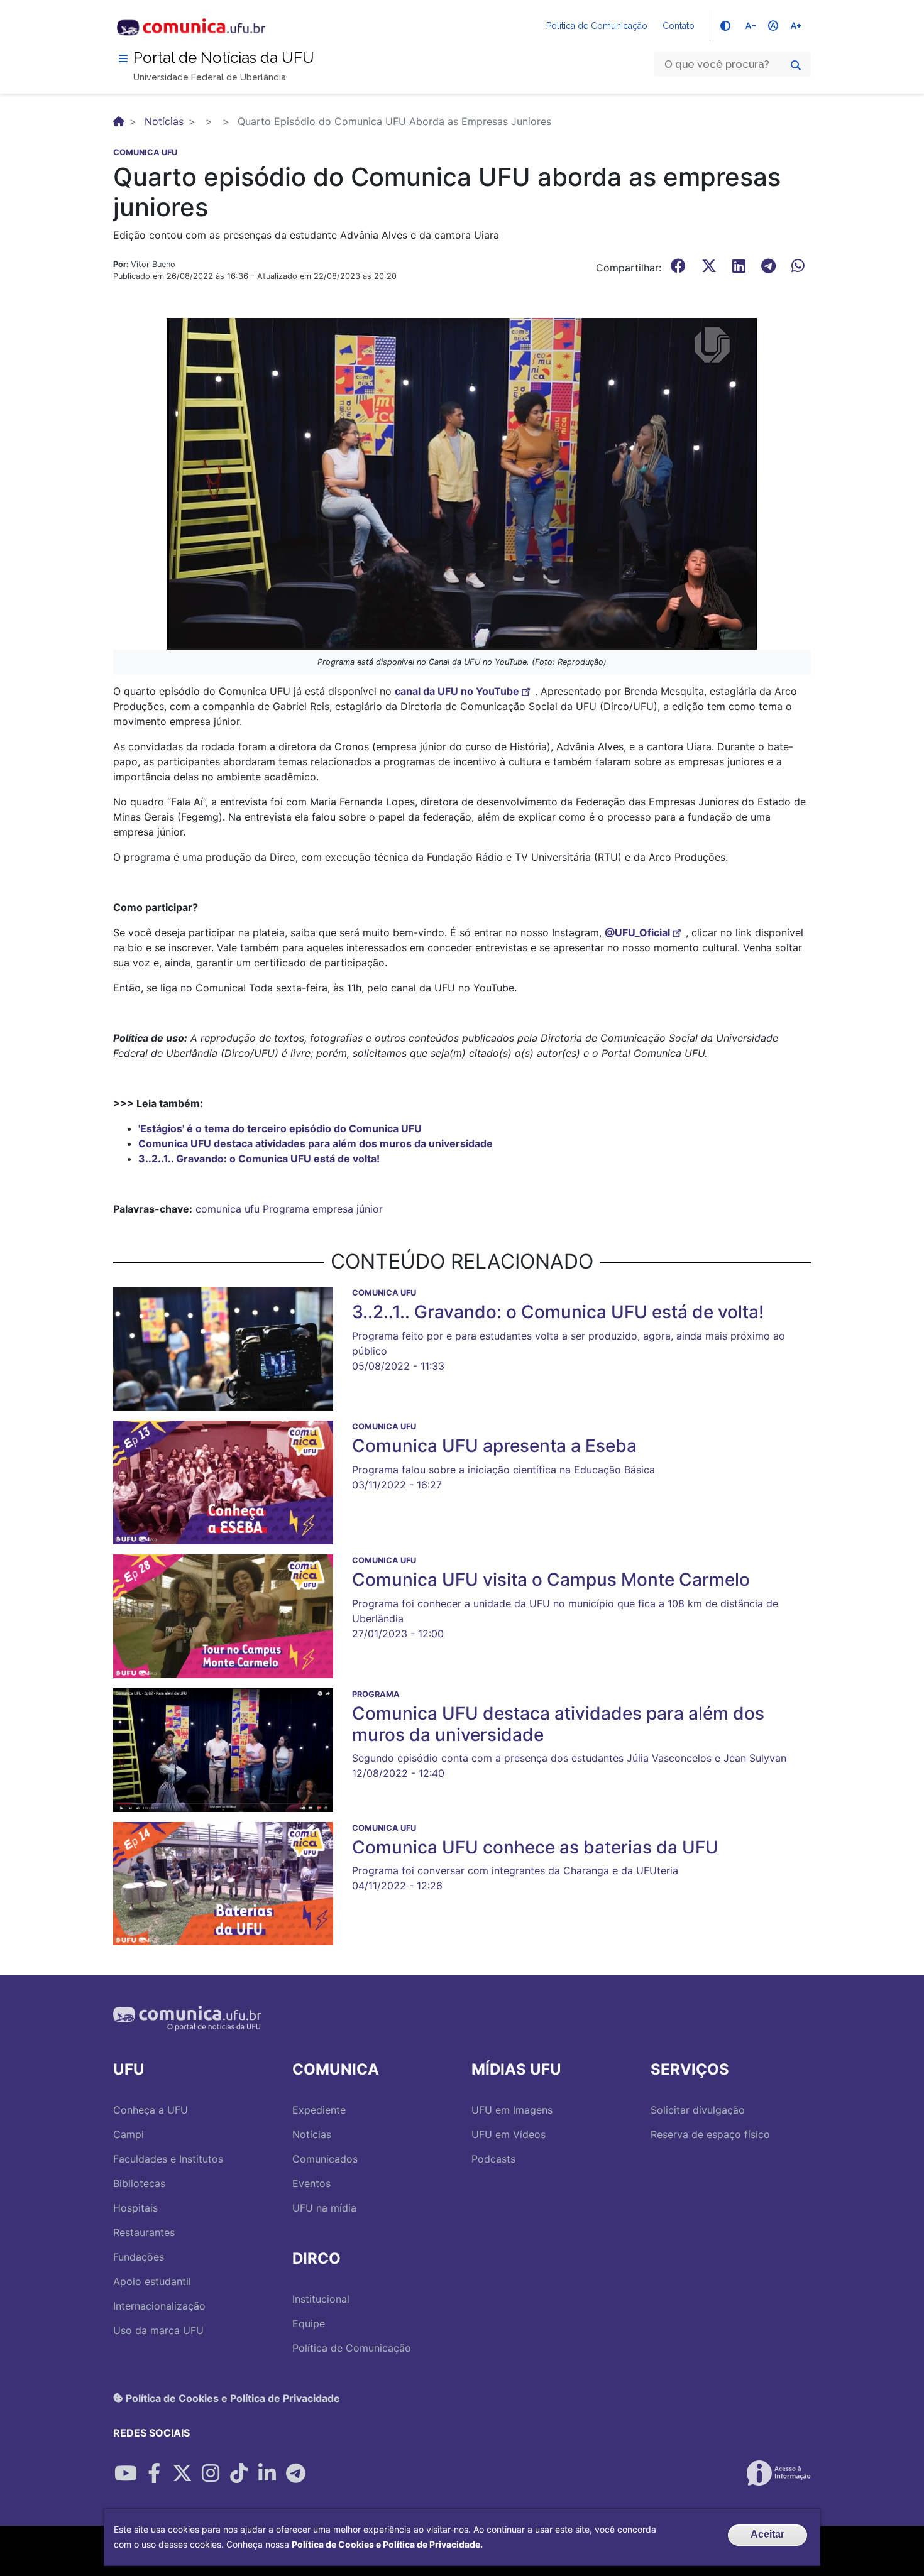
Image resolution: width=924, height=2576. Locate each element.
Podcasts (493, 2159)
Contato (679, 26)
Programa (286, 1209)
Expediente (319, 2110)
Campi (129, 2134)
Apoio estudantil (152, 2281)
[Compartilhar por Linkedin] (267, 2473)
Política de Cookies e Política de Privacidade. (387, 2544)
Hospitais (135, 2208)
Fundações (139, 2257)
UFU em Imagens (512, 2110)
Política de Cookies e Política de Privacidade (232, 2398)
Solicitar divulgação (698, 2110)
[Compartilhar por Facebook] (154, 2473)
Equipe (309, 2323)
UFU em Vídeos (509, 2134)
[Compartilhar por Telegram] (295, 2473)
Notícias (164, 121)
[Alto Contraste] (725, 26)
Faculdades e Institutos (168, 2159)
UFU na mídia (324, 2208)
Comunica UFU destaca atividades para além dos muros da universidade (316, 1143)
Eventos (311, 2183)
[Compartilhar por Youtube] (126, 2473)
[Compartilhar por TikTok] (239, 2473)
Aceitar (767, 2534)
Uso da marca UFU (158, 2330)
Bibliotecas (139, 2183)
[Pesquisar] (796, 65)
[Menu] (123, 58)
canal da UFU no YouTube (457, 691)
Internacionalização (159, 2306)
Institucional (321, 2299)
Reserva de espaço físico (710, 2134)
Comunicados (325, 2159)
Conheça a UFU (151, 2110)
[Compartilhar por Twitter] (182, 2473)
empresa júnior (348, 1209)
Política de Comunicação (597, 26)
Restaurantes (144, 2232)
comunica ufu (228, 1209)
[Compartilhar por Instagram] (211, 2473)
